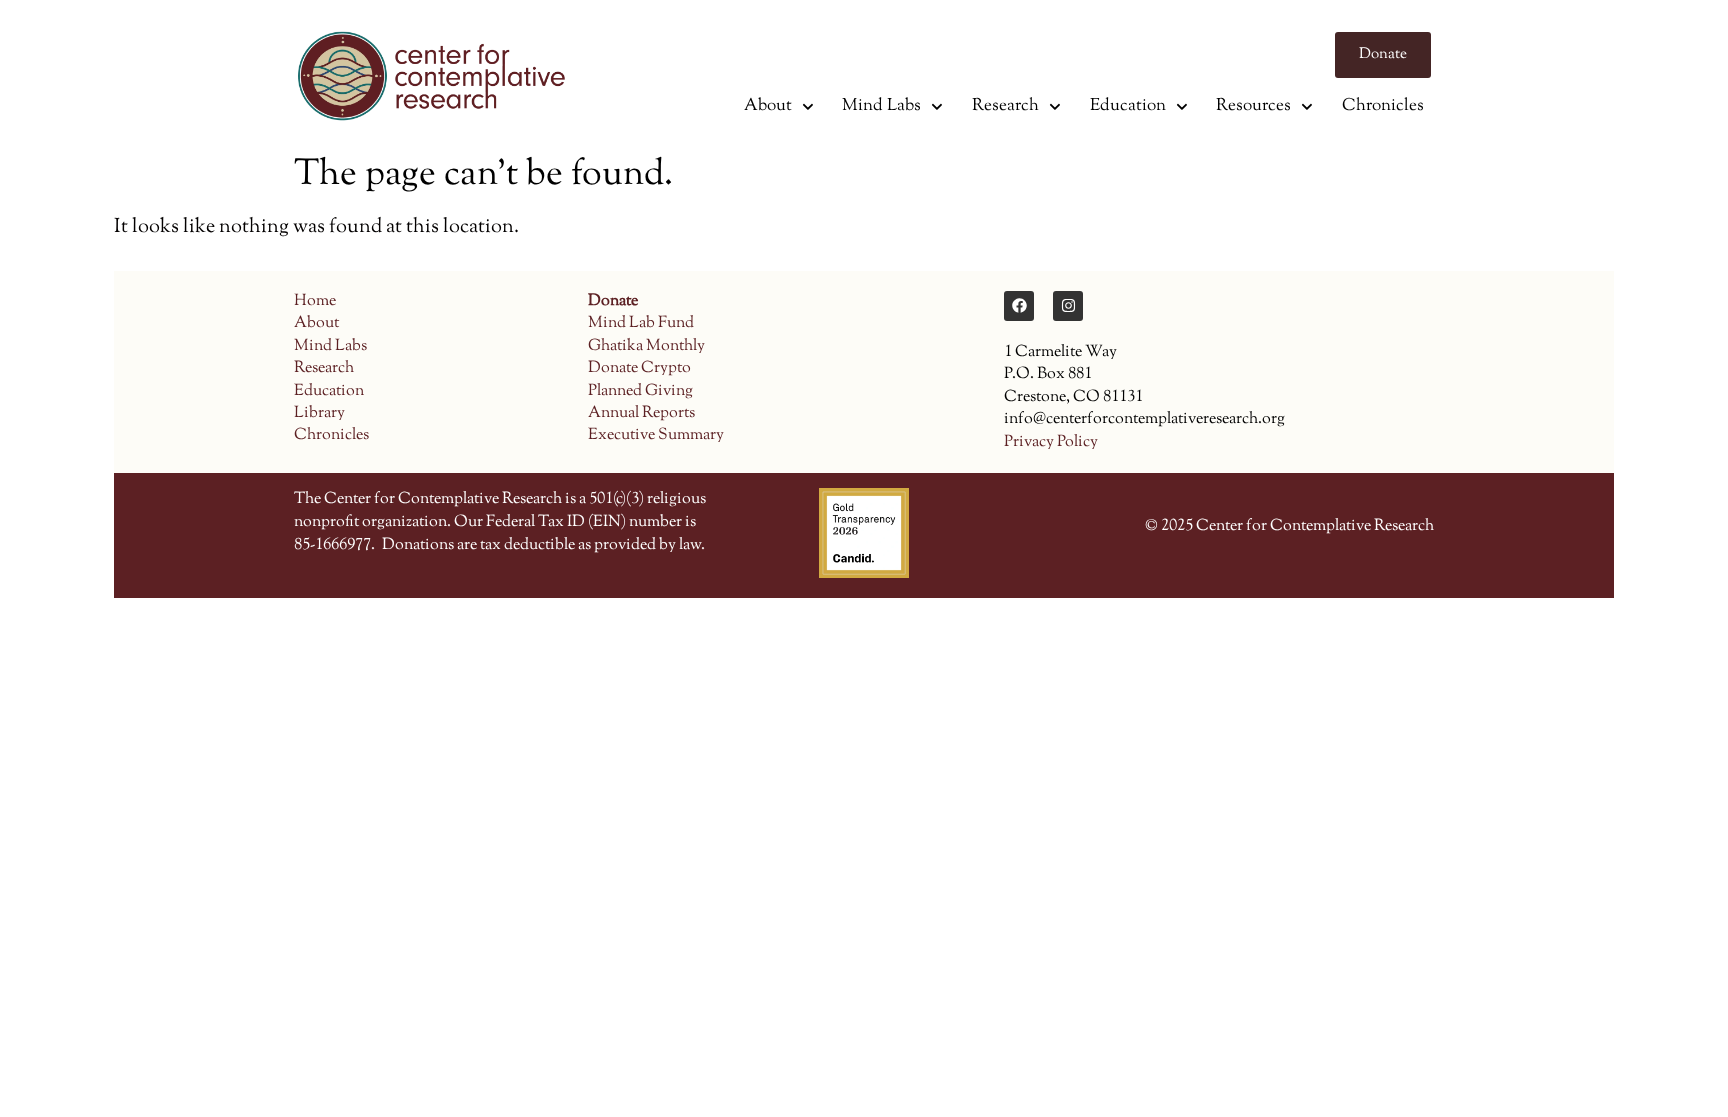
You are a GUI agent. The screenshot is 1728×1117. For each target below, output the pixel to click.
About (768, 106)
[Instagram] (1068, 306)
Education (1128, 106)
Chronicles (1383, 106)
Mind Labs (881, 106)
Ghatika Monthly (646, 346)
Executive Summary (656, 435)
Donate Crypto (639, 368)
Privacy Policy (1051, 442)
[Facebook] (1019, 306)
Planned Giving (640, 391)
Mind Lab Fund (641, 323)
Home (315, 301)
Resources (1253, 106)
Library (319, 413)
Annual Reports (641, 413)
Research (1005, 106)
